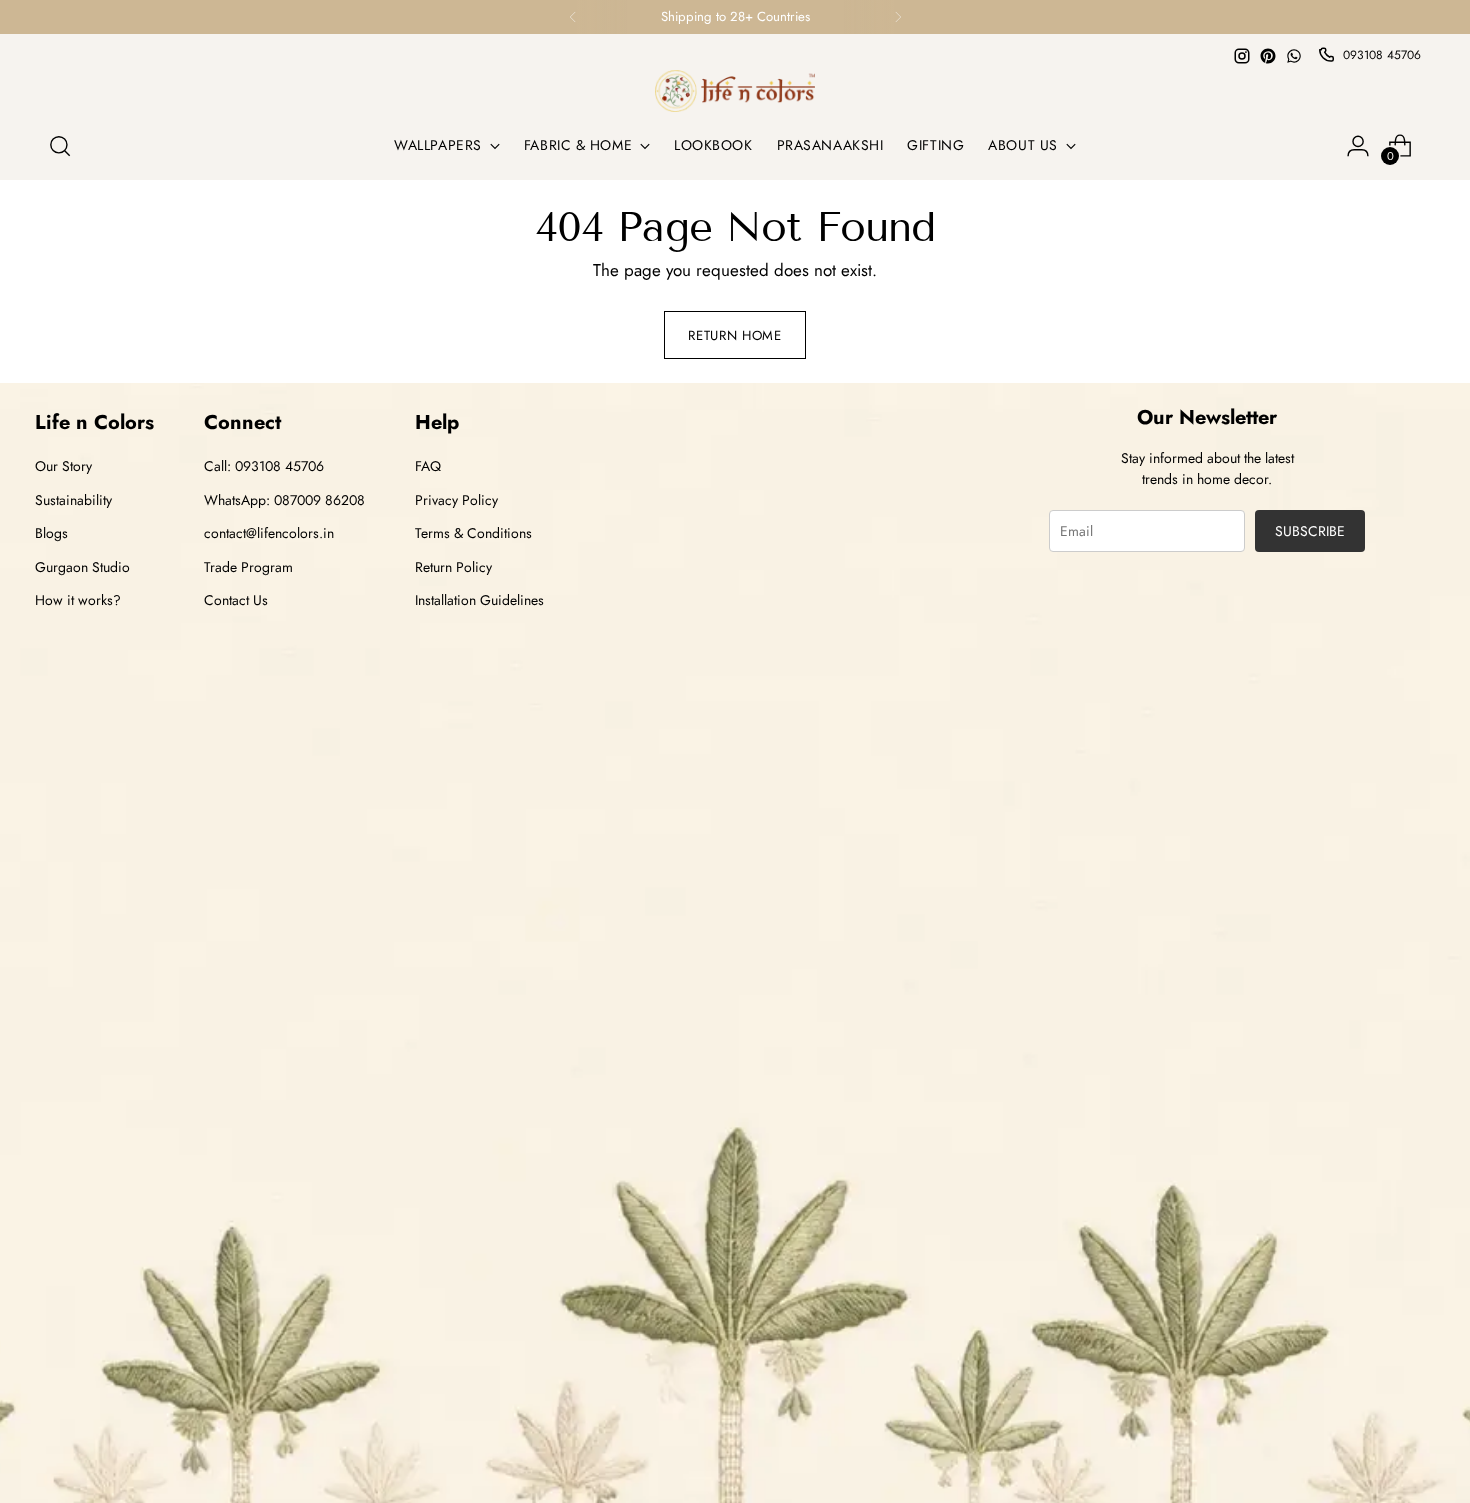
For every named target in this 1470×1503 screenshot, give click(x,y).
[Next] (898, 17)
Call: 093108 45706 (264, 466)
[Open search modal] (60, 146)
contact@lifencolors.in (269, 533)
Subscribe (1310, 531)
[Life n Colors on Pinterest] (1268, 56)
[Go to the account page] (1358, 146)
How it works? (78, 600)
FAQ (428, 466)
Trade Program (248, 567)
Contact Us (236, 600)
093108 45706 (1382, 55)
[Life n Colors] (735, 91)
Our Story (63, 466)
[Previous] (573, 17)
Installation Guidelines (479, 600)
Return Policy (453, 567)
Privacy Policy (456, 500)
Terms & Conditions (473, 533)
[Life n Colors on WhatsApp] (1294, 56)
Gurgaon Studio (82, 567)
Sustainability (73, 500)
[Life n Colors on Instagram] (1242, 56)
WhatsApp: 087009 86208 (284, 500)
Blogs (51, 533)
